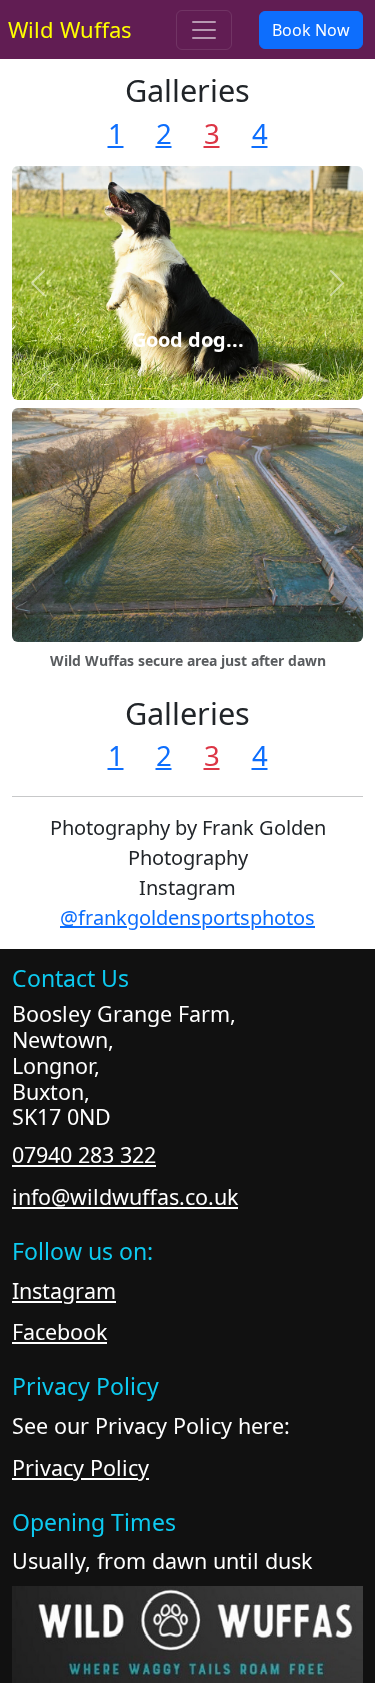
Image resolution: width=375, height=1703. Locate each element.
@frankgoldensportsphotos (187, 917)
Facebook (59, 1331)
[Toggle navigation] (204, 30)
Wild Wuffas (70, 29)
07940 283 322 (84, 1154)
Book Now (311, 30)
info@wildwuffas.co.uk (125, 1196)
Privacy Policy (80, 1467)
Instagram (64, 1290)
